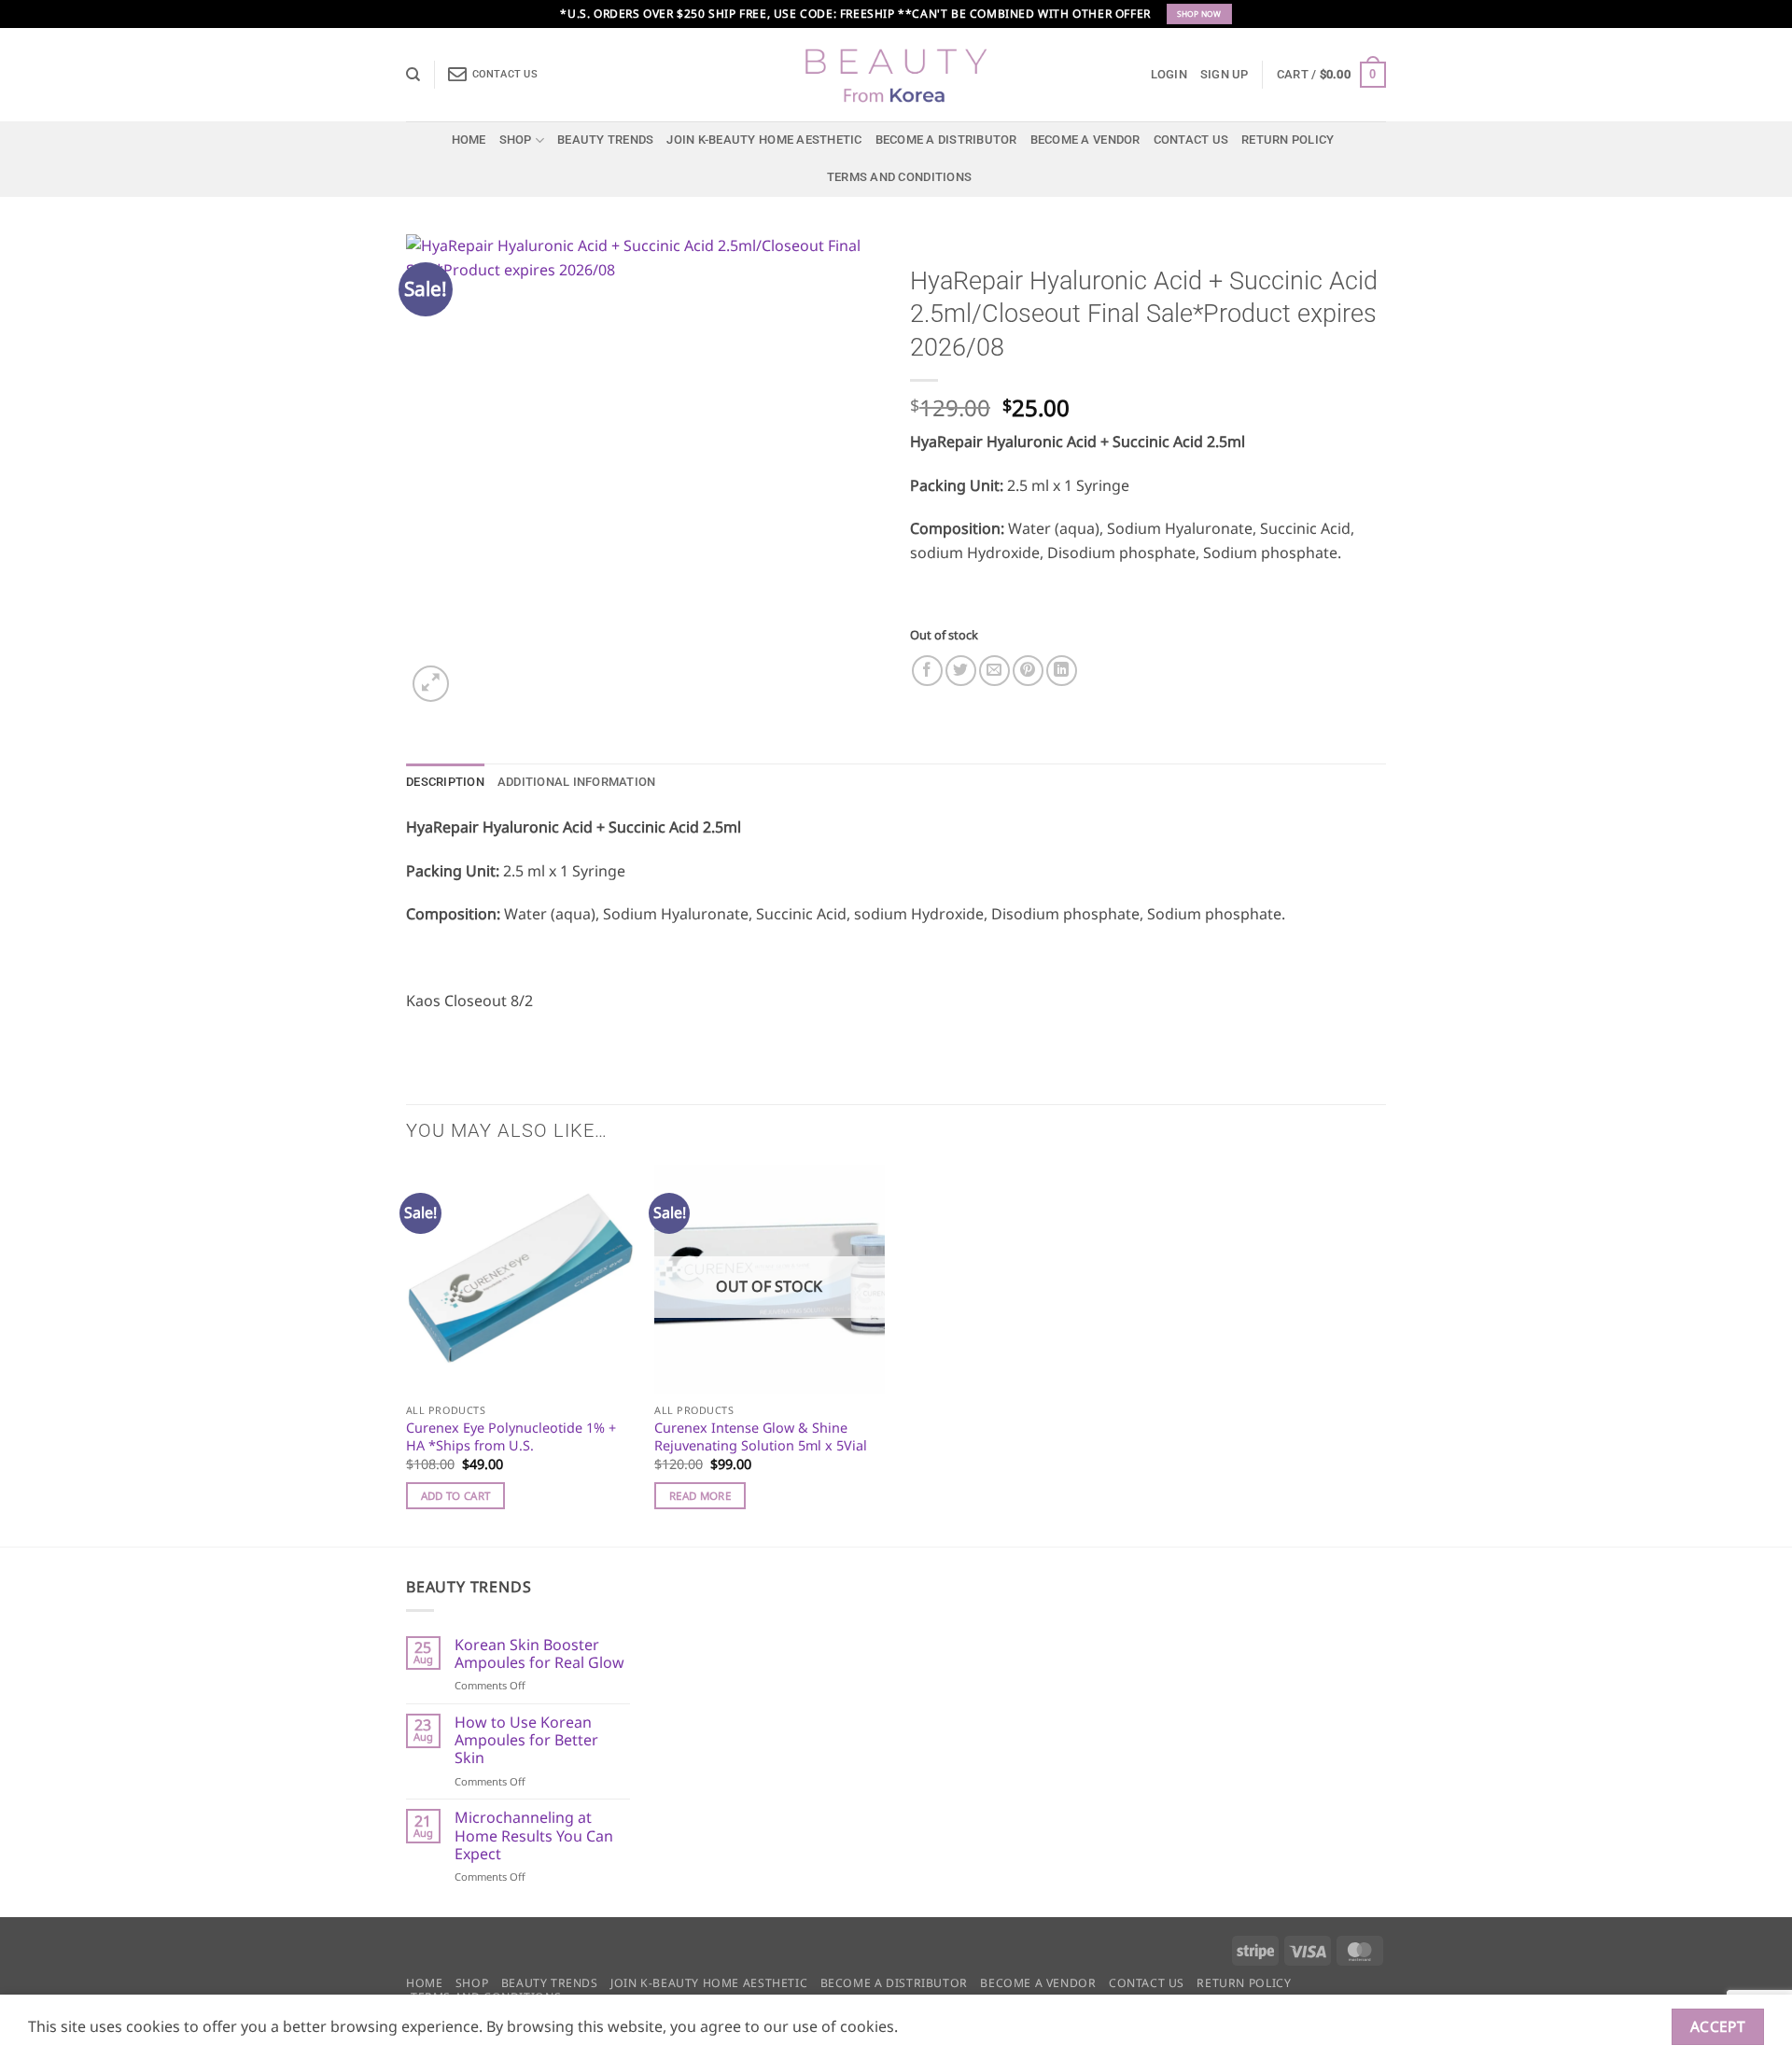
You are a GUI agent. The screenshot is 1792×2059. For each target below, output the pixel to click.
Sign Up (1225, 74)
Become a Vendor (1085, 140)
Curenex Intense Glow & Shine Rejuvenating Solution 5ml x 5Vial (761, 1437)
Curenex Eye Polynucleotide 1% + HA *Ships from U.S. (511, 1437)
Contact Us (1191, 140)
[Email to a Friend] (994, 671)
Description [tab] (445, 782)
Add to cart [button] (456, 1496)
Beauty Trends (605, 140)
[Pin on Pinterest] (1028, 671)
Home (469, 140)
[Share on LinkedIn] (1062, 671)
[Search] (413, 75)
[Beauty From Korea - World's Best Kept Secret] (896, 75)
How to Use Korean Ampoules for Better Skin (526, 1741)
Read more (700, 1496)
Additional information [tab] (577, 782)
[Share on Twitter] (961, 671)
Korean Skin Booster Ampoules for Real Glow (539, 1654)
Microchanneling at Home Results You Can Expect (534, 1836)
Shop (516, 140)
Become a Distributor (946, 140)
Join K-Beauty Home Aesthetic (764, 140)
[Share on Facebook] (927, 671)
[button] (1169, 75)
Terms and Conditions (899, 177)
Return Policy (1288, 140)
